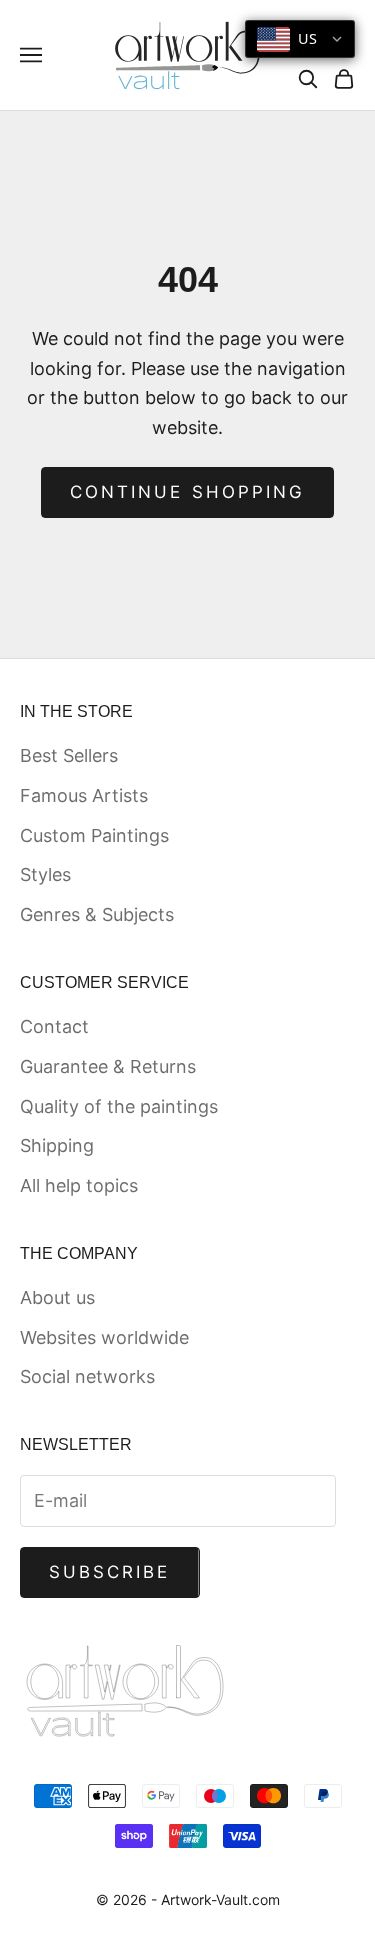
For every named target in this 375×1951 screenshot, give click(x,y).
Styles (45, 874)
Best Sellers (69, 755)
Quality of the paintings (119, 1106)
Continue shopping (187, 492)
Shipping (57, 1145)
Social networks (87, 1376)
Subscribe (110, 1572)
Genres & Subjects (97, 914)
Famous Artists (84, 795)
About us (57, 1297)
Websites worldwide (104, 1337)
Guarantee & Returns (108, 1066)
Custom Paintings (94, 835)
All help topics (79, 1185)
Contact (54, 1026)
